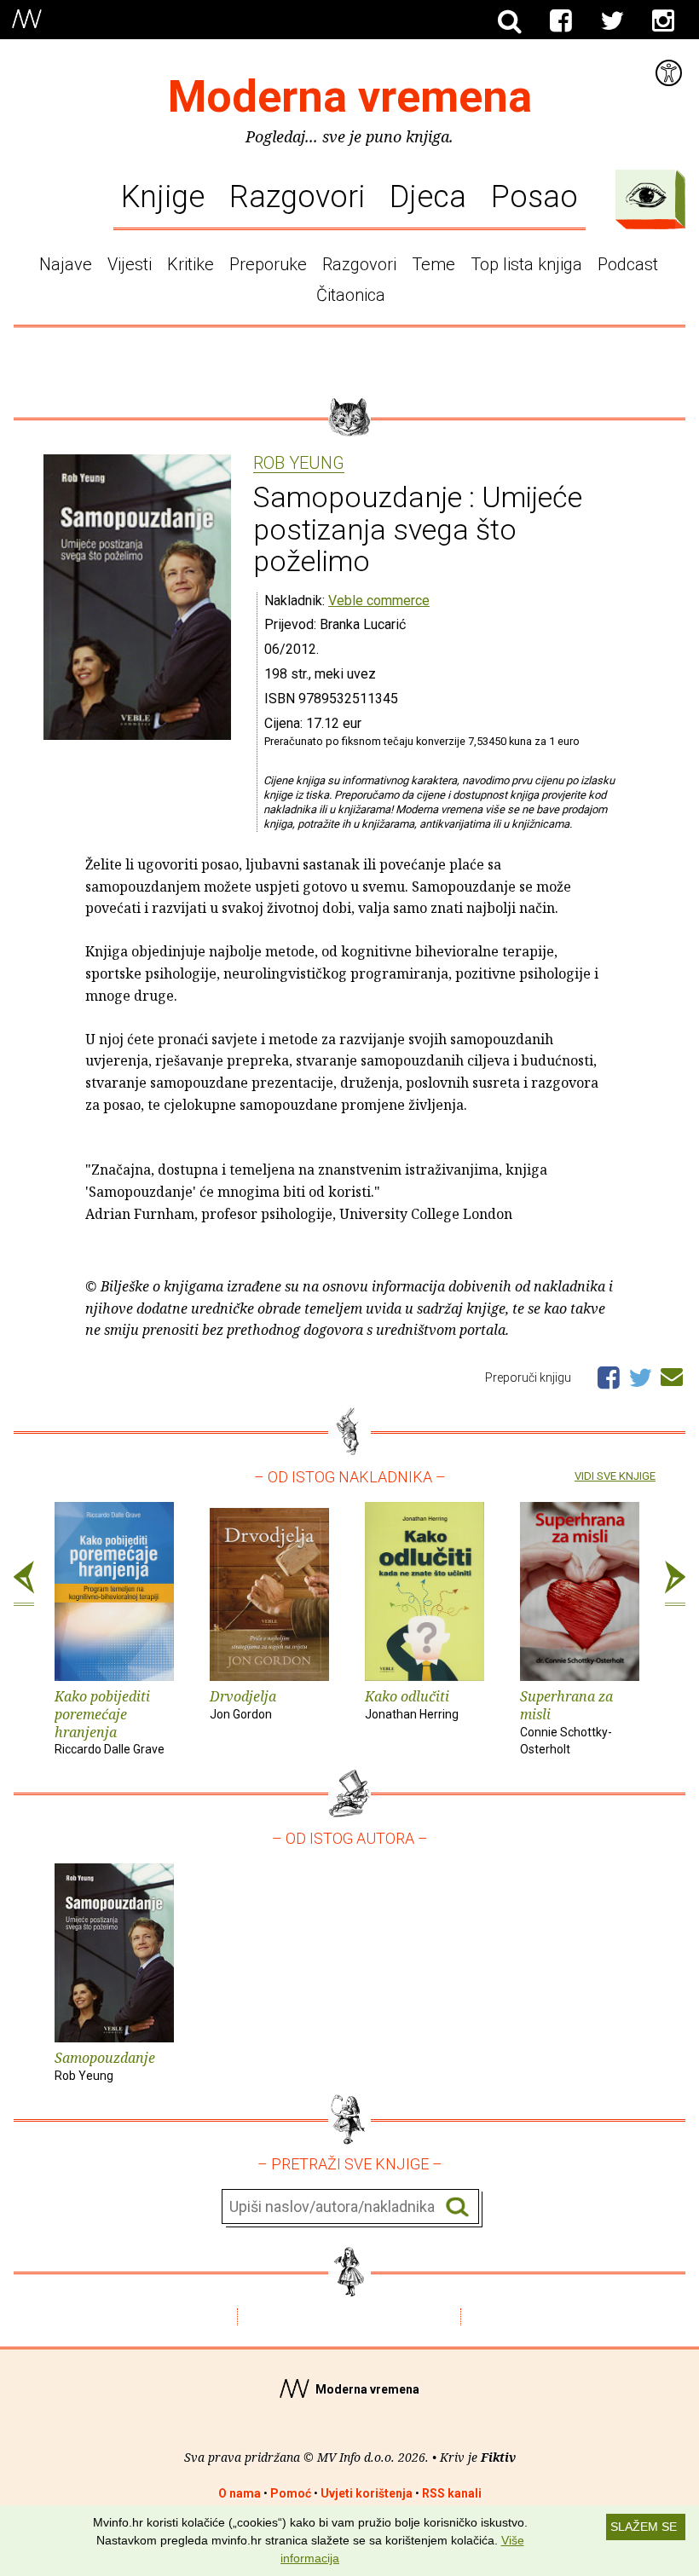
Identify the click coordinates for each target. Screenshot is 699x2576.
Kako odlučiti (412, 1704)
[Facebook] (561, 21)
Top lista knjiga (526, 264)
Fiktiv (498, 2457)
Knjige (163, 196)
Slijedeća (675, 1584)
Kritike (191, 264)
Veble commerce (379, 601)
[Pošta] (672, 1374)
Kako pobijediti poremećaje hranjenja (110, 1721)
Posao (534, 196)
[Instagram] (663, 21)
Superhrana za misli (566, 1721)
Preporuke (268, 264)
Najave (66, 264)
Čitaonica (351, 295)
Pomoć (291, 2493)
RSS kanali (452, 2493)
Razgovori (297, 196)
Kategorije (646, 195)
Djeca (428, 196)
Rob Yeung (299, 464)
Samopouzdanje (105, 2065)
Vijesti (130, 264)
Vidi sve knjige (615, 1476)
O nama (240, 2493)
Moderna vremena (350, 97)
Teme (433, 264)
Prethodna (24, 1584)
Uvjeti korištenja (367, 2493)
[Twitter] (612, 21)
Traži (457, 2207)
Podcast (628, 264)
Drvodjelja (243, 1704)
